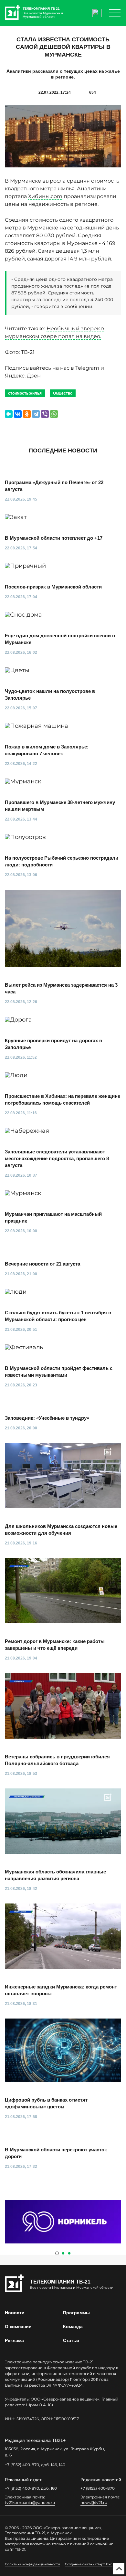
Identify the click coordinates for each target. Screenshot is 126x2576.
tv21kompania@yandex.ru (30, 2502)
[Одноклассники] (27, 414)
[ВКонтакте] (18, 414)
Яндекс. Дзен (23, 376)
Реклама (14, 2340)
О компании (18, 2327)
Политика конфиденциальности (32, 2564)
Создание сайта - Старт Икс (89, 2564)
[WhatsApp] (54, 414)
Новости (15, 2313)
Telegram (87, 368)
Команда (73, 2327)
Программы (76, 2313)
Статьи (71, 2340)
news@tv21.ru (94, 2502)
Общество (63, 393)
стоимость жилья (25, 393)
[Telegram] (36, 414)
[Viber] (45, 414)
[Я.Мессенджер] (9, 414)
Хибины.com (45, 196)
